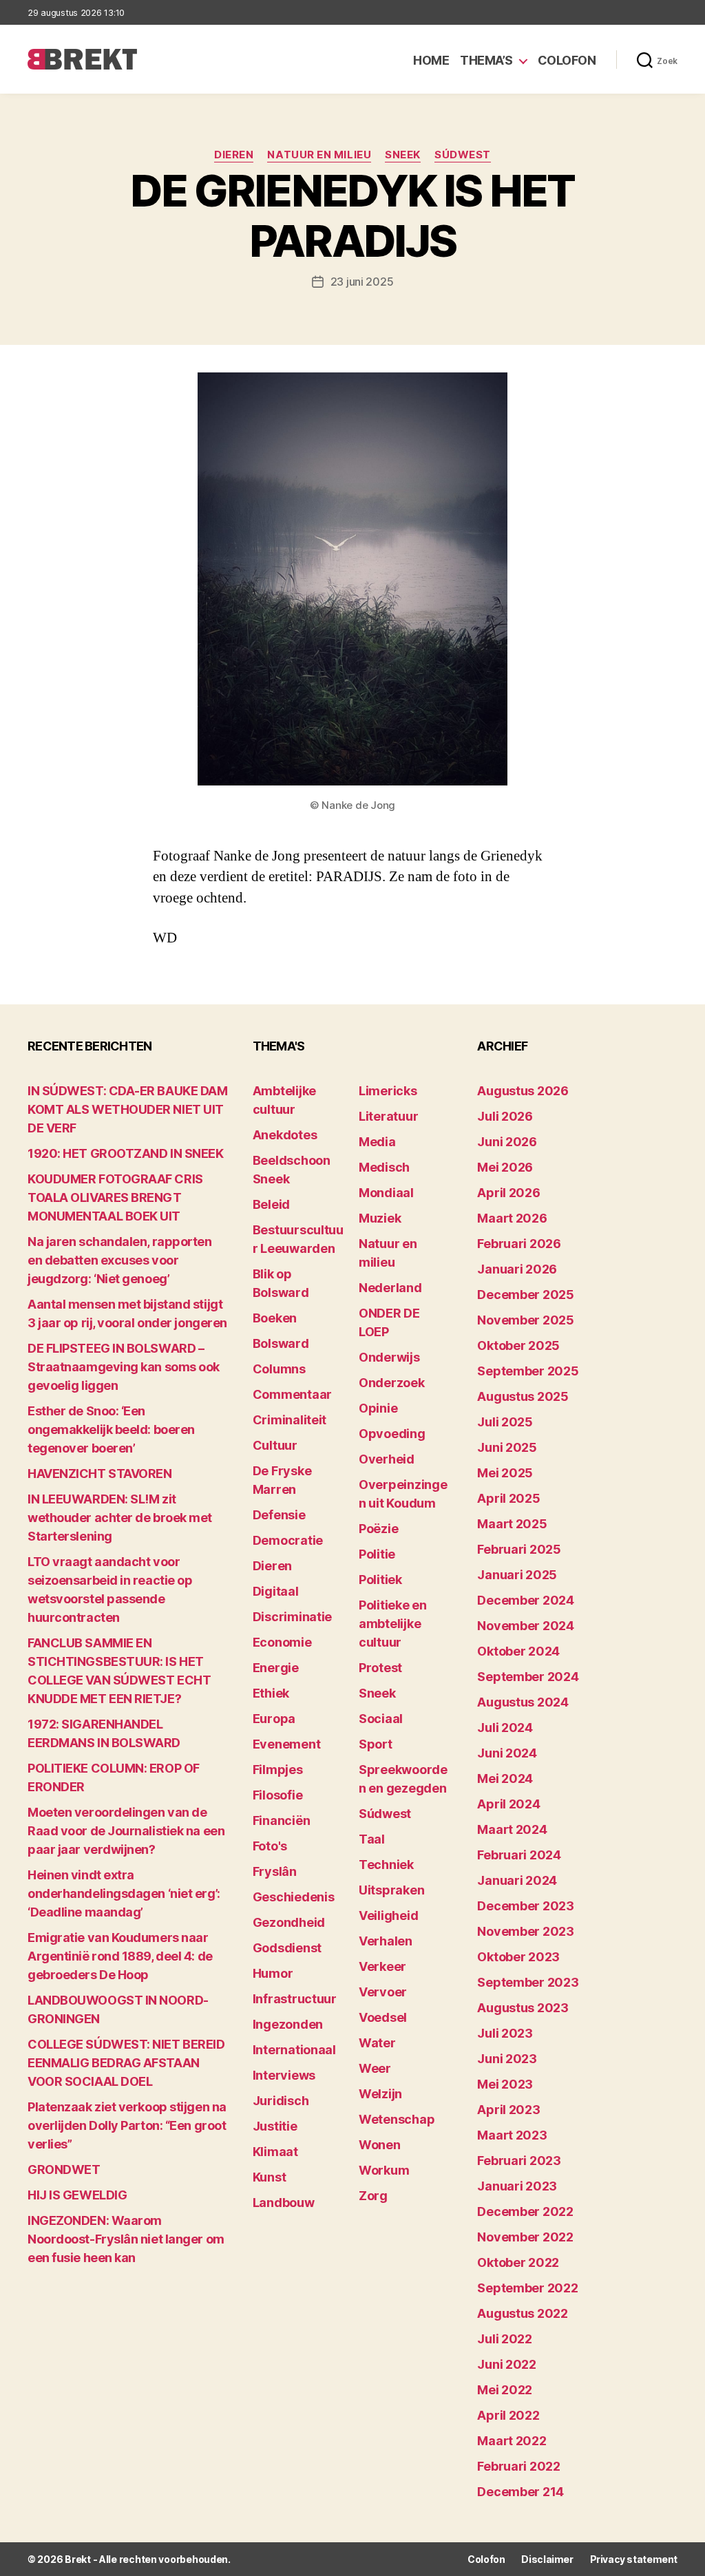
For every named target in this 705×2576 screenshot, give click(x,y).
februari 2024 (519, 1855)
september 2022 (527, 2288)
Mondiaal (386, 1193)
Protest (380, 1668)
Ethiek (271, 1693)
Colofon (567, 60)
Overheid (387, 1459)
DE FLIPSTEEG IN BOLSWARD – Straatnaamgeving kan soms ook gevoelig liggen (124, 1367)
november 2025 (526, 1320)
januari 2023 (517, 2186)
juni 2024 (507, 1753)
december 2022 (525, 2211)
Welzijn (380, 2094)
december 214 (520, 2492)
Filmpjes (278, 1770)
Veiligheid (388, 1915)
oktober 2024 (518, 1651)
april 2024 (508, 1804)
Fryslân (275, 1871)
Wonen (380, 2145)
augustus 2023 (523, 2008)
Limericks (388, 1091)
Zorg (373, 2196)
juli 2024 (505, 1728)
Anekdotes (285, 1135)
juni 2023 (507, 2059)
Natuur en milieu (319, 155)
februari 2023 (519, 2161)
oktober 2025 (518, 1345)
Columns (279, 1369)
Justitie (275, 2126)
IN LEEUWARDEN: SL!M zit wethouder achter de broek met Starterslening (120, 1518)
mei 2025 (505, 1473)
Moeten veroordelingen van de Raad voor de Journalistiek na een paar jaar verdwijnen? (126, 1831)
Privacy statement (634, 2559)
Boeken (275, 1318)
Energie (276, 1668)
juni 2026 (507, 1142)
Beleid (271, 1204)
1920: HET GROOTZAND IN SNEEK (125, 1153)
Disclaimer (547, 2559)
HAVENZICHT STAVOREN (99, 1474)
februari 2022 (519, 2466)
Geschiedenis (294, 1897)
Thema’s (486, 60)
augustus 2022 (523, 2313)
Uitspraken (391, 1890)
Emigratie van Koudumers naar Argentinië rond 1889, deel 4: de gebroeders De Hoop (120, 1956)
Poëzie (378, 1529)
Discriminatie (293, 1617)
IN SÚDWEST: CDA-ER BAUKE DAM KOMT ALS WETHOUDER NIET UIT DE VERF (127, 1109)
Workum (384, 2170)
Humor (273, 1973)
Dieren (234, 155)
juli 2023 (505, 2033)
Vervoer (383, 1992)
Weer (375, 2068)
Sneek (403, 155)
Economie (282, 1642)
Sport (376, 1744)
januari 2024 (517, 1880)
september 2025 (528, 1371)
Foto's (270, 1846)
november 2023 (526, 1931)
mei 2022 (505, 2390)
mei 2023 (505, 2084)
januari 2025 (517, 1575)
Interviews (284, 2075)
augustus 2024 (523, 1702)
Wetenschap (397, 2119)
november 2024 (526, 1626)
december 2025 (526, 1295)
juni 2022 (507, 2364)
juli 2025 (505, 1422)
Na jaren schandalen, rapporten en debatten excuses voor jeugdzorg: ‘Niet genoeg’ (120, 1260)
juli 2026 (505, 1116)
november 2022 (525, 2237)
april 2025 (508, 1498)
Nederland (390, 1288)
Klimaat (275, 2152)
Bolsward (281, 1343)
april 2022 (508, 2415)
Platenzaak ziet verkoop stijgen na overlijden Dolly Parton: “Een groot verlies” (127, 2125)
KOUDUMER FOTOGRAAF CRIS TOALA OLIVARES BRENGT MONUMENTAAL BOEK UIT (115, 1197)
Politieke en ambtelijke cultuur (393, 1624)
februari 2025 (519, 1549)
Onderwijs (389, 1357)
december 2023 (526, 1906)
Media (377, 1142)
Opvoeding (392, 1434)
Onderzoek (392, 1383)
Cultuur (275, 1445)
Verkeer (382, 1966)
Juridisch (281, 2101)
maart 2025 (512, 1524)
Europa (274, 1719)
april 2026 (508, 1193)
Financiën (282, 1820)
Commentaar (292, 1394)
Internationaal (294, 2050)
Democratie (288, 1540)
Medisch (384, 1167)
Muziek (380, 1218)
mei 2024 (505, 1778)
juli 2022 (505, 2339)
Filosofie (278, 1795)
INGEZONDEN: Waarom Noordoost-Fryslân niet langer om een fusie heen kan (126, 2239)
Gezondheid (289, 1922)
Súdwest (463, 155)
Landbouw (284, 2203)
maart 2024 (512, 1829)
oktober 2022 (518, 2262)
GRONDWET (64, 2169)
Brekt (78, 2559)
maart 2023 (512, 2135)
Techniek (386, 1865)
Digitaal (276, 1591)
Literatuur (388, 1116)
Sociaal (381, 1719)
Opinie (378, 1408)
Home (431, 60)
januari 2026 (517, 1269)
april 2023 (508, 2110)
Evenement (287, 1744)
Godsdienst (287, 1948)
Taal (372, 1839)
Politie (377, 1554)
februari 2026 (519, 1244)
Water (377, 2043)
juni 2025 (507, 1447)
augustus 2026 (523, 1091)
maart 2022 (512, 2441)
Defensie (279, 1515)
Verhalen (386, 1941)
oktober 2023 (518, 1957)
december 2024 (526, 1600)
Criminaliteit (290, 1420)
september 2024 (528, 1677)
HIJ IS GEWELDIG (77, 2195)
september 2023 (528, 1982)
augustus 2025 (523, 1396)
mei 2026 (505, 1167)
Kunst (270, 2177)
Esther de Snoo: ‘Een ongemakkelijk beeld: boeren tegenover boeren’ (111, 1429)
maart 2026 (512, 1218)
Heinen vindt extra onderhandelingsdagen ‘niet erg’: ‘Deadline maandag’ (124, 1893)
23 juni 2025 (362, 282)
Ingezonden (288, 2024)
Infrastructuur (295, 1999)
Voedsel (383, 2017)
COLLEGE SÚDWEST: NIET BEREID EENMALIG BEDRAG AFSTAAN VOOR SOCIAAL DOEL (126, 2063)
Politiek (380, 1580)
